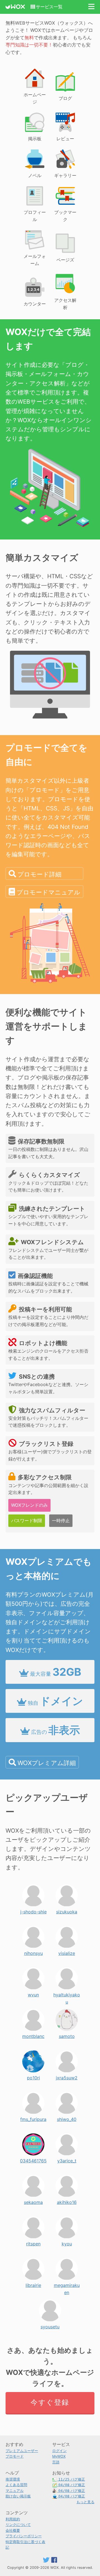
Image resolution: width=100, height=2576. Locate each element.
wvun (33, 1993)
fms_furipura (33, 2118)
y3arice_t (67, 2159)
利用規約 (13, 2519)
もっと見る (85, 2502)
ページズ (65, 260)
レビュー (65, 139)
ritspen (33, 2242)
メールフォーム (35, 260)
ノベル (35, 175)
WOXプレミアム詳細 (47, 1763)
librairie (33, 2284)
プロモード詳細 (39, 874)
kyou (67, 2242)
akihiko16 (67, 2201)
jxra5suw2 (67, 2076)
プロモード (15, 2456)
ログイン (59, 2451)
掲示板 (35, 139)
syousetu (50, 2325)
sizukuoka (67, 1910)
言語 (56, 2462)
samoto (67, 2035)
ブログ (65, 98)
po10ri (33, 2076)
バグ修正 (72, 2479)
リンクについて (18, 2525)
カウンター (35, 304)
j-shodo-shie (33, 1910)
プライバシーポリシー (24, 2536)
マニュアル (15, 2491)
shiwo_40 (67, 2118)
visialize (67, 1952)
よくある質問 (16, 2485)
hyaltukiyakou (67, 1993)
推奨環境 (13, 2479)
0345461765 (33, 2159)
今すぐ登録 (50, 2402)
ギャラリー (65, 175)
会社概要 (13, 2530)
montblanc (33, 2035)
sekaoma (33, 2201)
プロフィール (35, 216)
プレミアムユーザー (22, 2451)
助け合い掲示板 (18, 2496)
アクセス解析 (65, 304)
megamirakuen (67, 2284)
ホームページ (35, 98)
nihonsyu (33, 1952)
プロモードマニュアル (48, 892)
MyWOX (59, 2456)
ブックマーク (65, 216)
